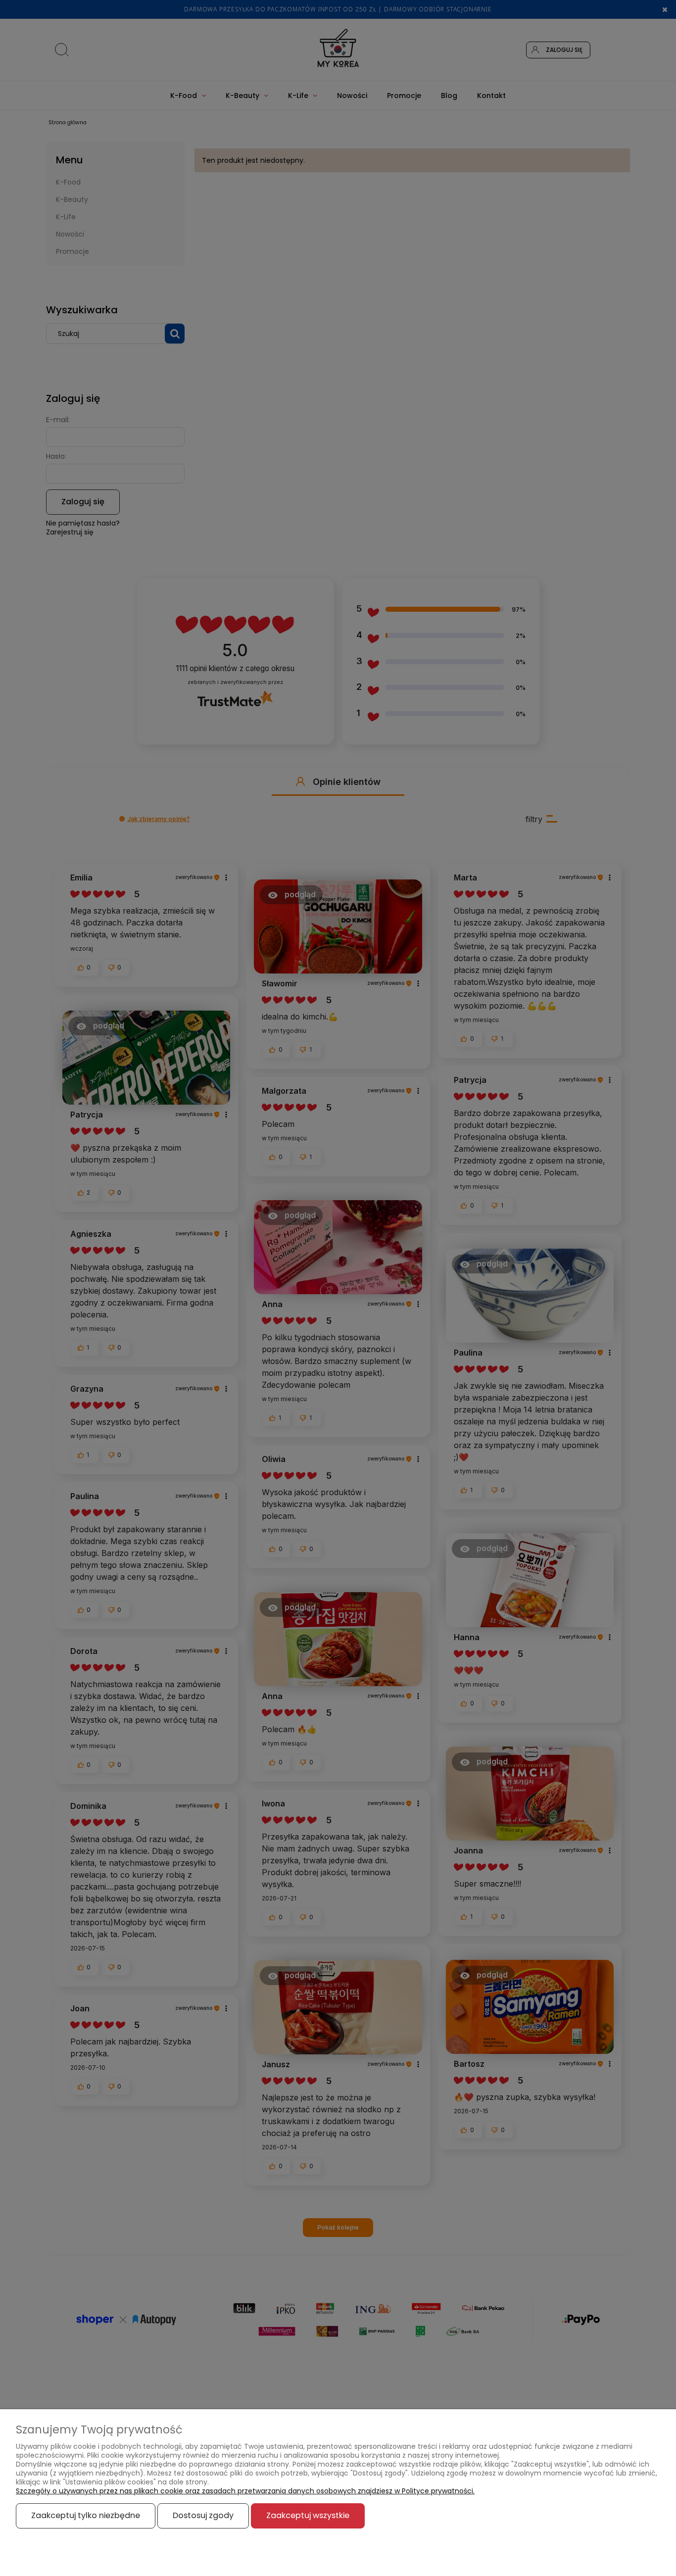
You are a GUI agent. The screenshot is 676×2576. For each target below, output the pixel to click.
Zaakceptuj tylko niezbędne (86, 2515)
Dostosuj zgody (203, 2515)
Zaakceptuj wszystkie (308, 2515)
